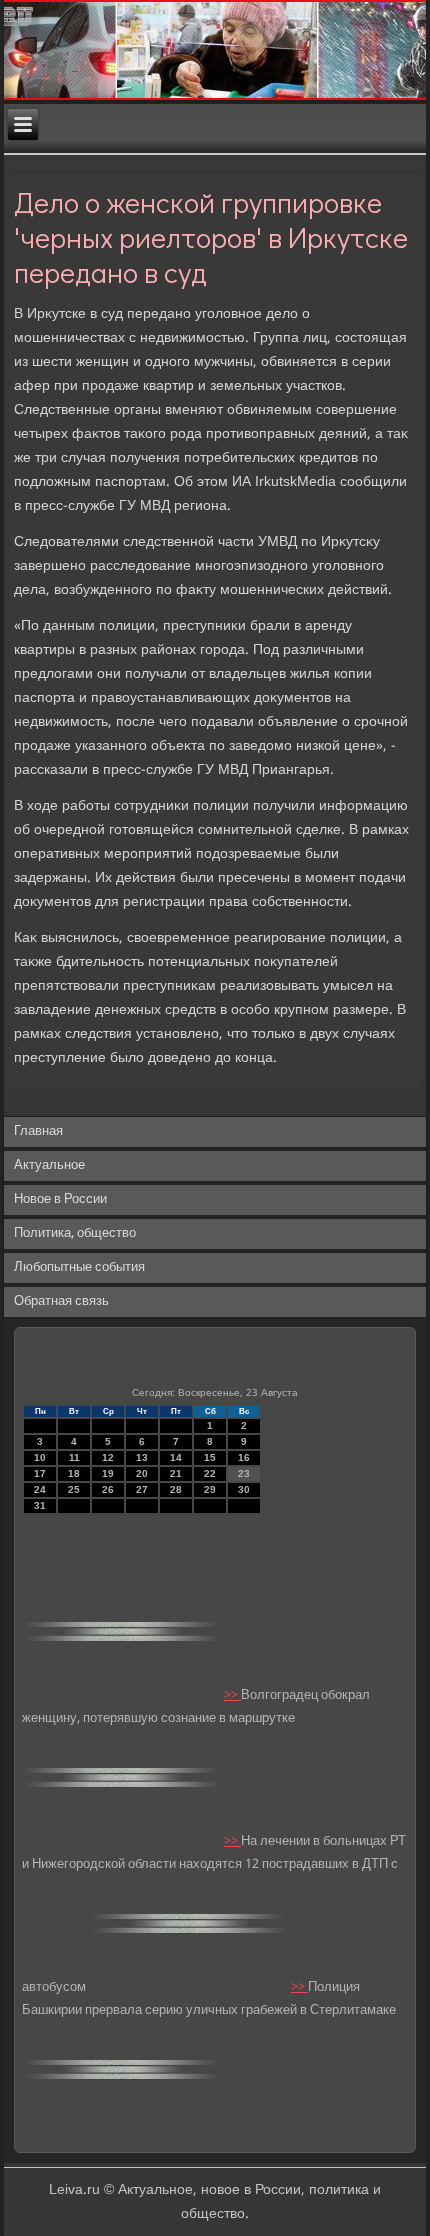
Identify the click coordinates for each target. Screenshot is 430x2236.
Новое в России (60, 1199)
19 (108, 1473)
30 (244, 1489)
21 (176, 1473)
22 (210, 1473)
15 (210, 1457)
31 (40, 1505)
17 (40, 1473)
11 (74, 1457)
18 (74, 1473)
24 (40, 1489)
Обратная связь (61, 1301)
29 (210, 1489)
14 (176, 1457)
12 (108, 1457)
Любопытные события (79, 1267)
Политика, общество (75, 1233)
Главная (38, 1131)
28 (176, 1489)
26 (108, 1489)
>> (232, 1695)
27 (142, 1489)
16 (244, 1457)
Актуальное (49, 1165)
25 (74, 1489)
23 (244, 1473)
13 (142, 1457)
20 (142, 1473)
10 (40, 1457)
